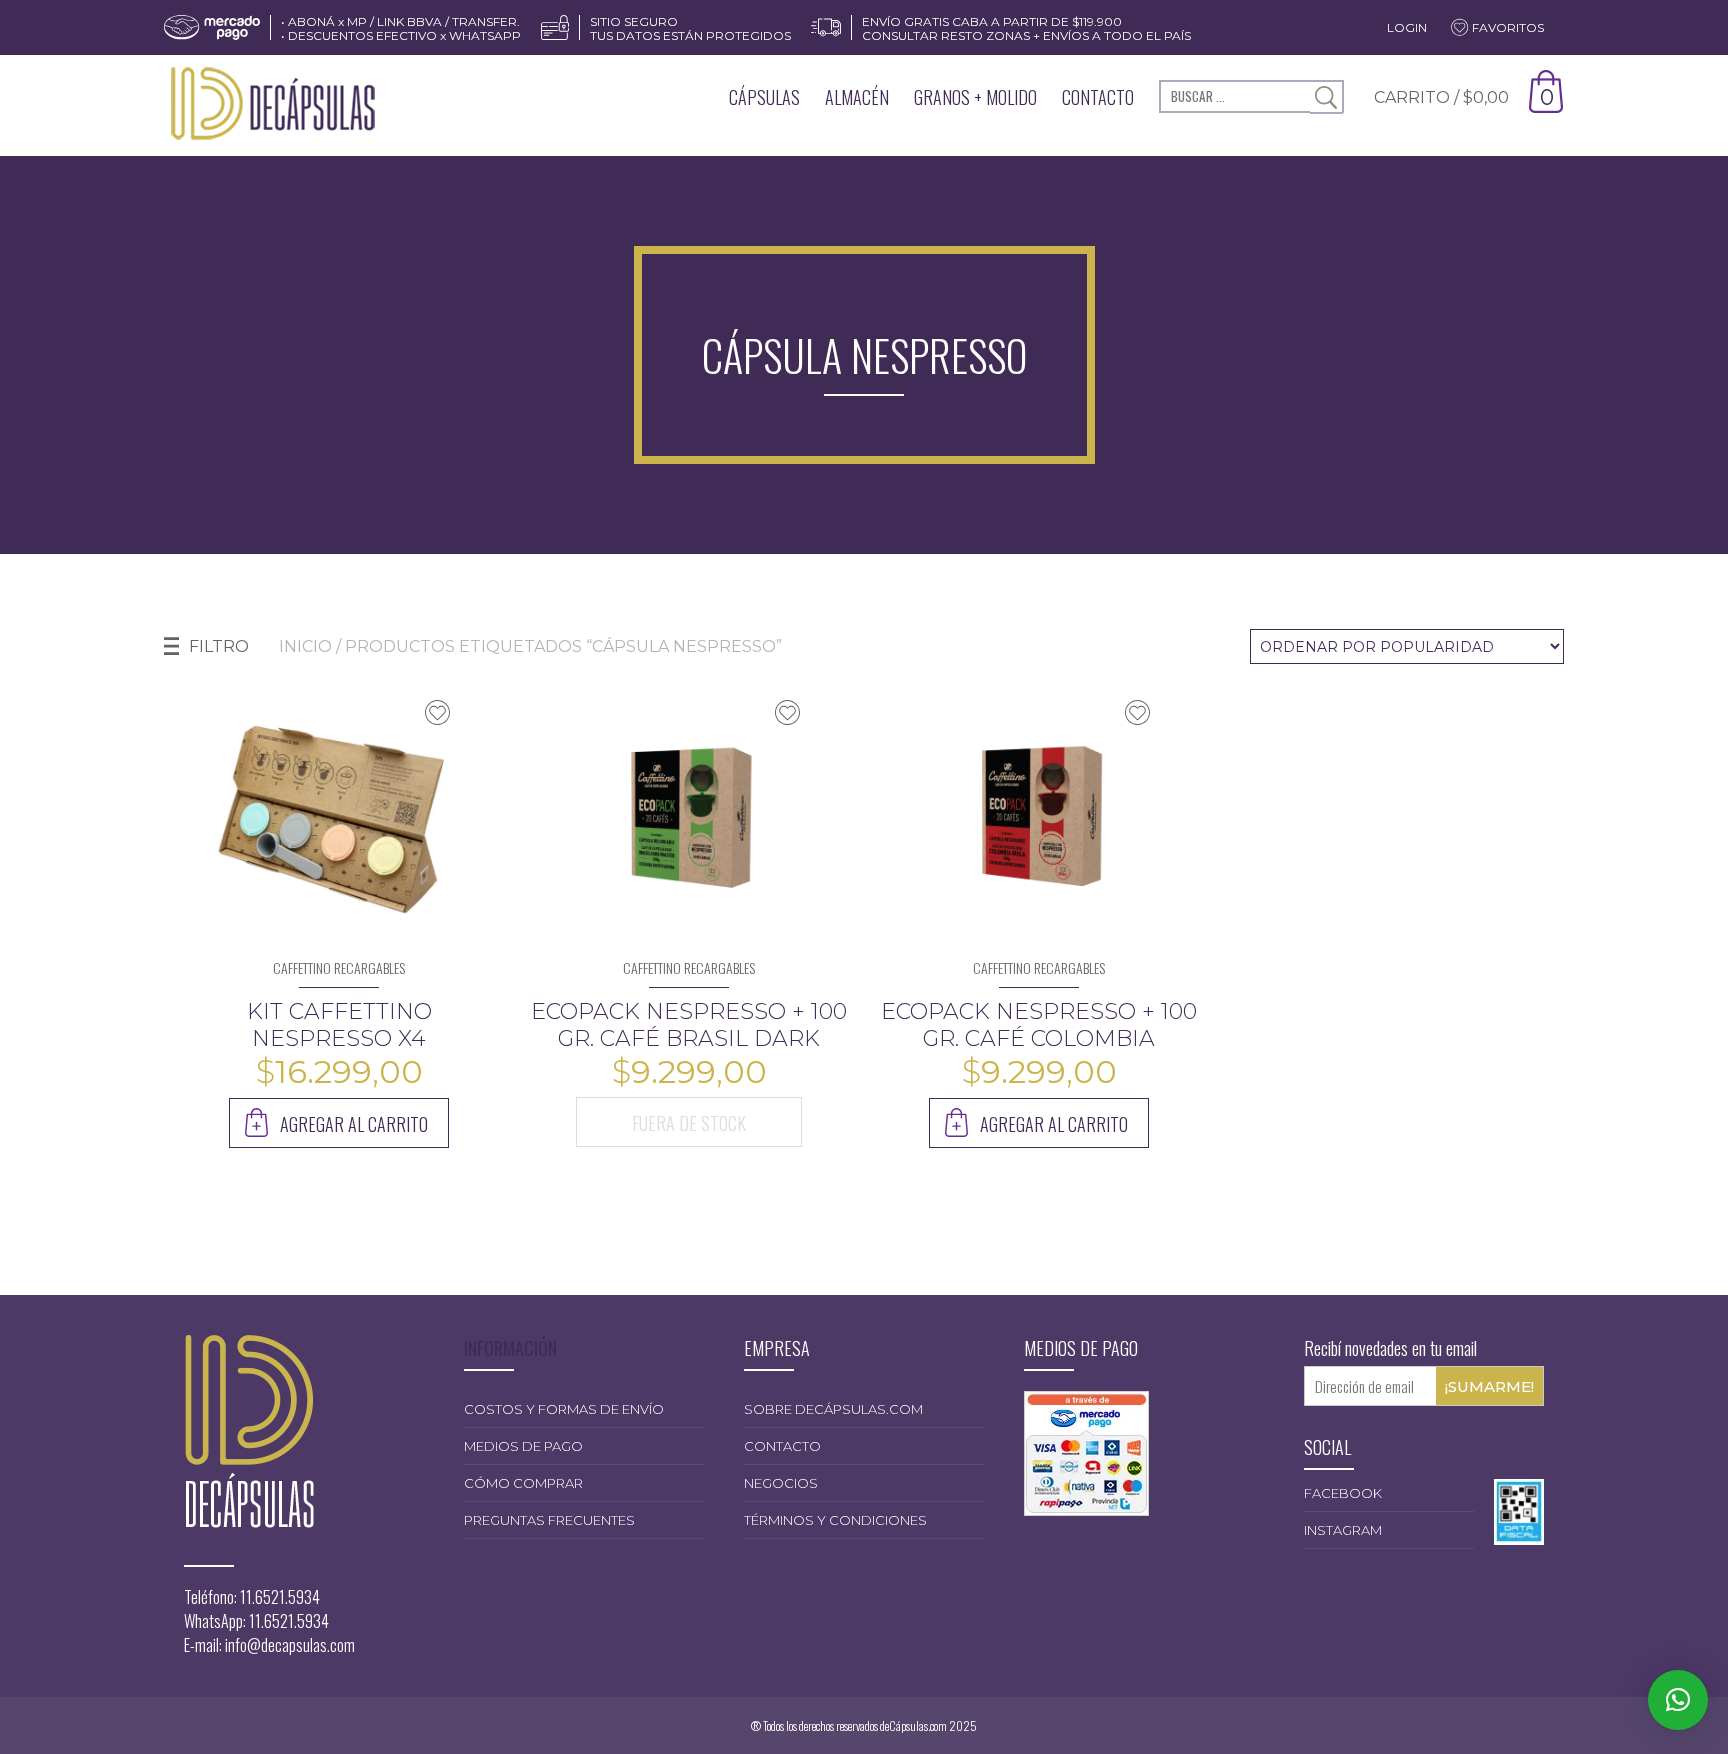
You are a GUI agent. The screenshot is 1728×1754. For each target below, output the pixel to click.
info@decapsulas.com (290, 1645)
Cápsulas (764, 97)
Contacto (1098, 97)
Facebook (1343, 1493)
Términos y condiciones (835, 1520)
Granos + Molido (975, 97)
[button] (1678, 1700)
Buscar (1326, 97)
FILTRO (219, 646)
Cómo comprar (523, 1483)
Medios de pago (523, 1446)
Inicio (305, 646)
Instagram (1343, 1530)
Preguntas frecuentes (549, 1520)
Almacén (857, 97)
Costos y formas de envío (564, 1409)
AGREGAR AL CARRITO (354, 1124)
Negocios (781, 1483)
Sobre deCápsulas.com (833, 1409)
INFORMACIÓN (510, 1348)
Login (1407, 27)
